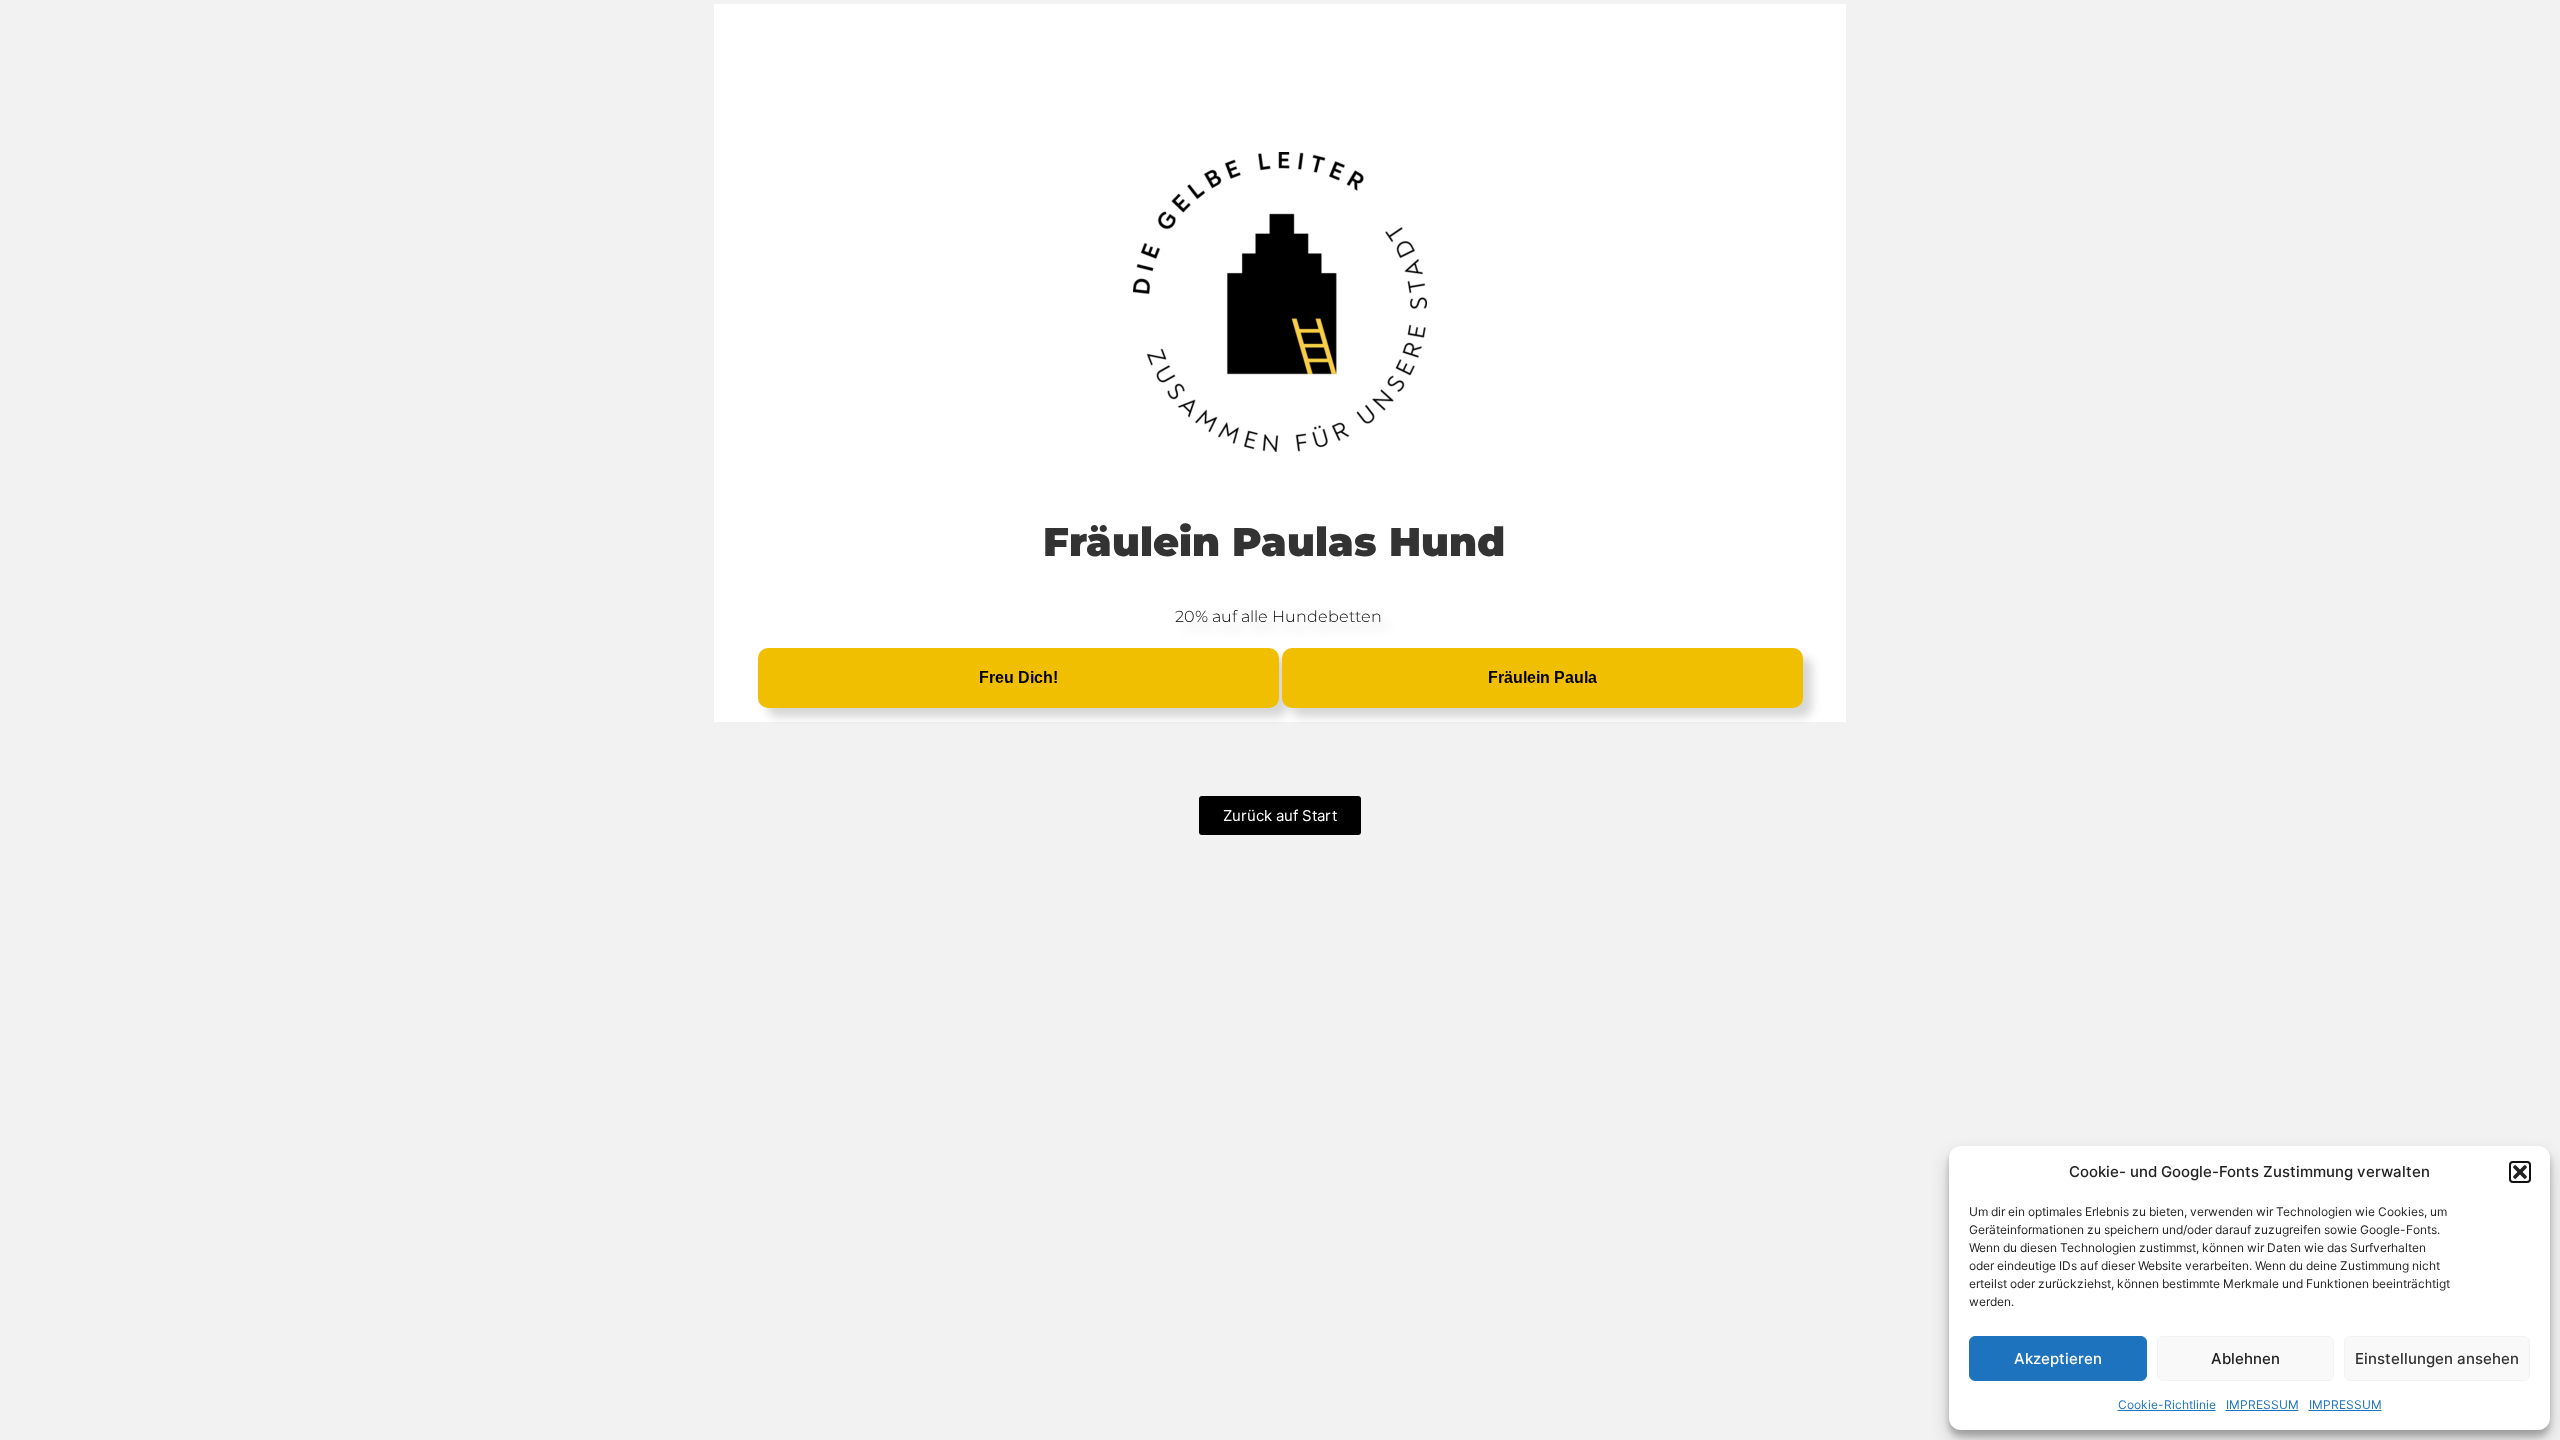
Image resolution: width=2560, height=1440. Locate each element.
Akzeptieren (2058, 1358)
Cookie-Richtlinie (2167, 1404)
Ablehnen (2245, 1358)
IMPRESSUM (2262, 1404)
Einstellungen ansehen (2437, 1358)
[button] (2520, 1172)
